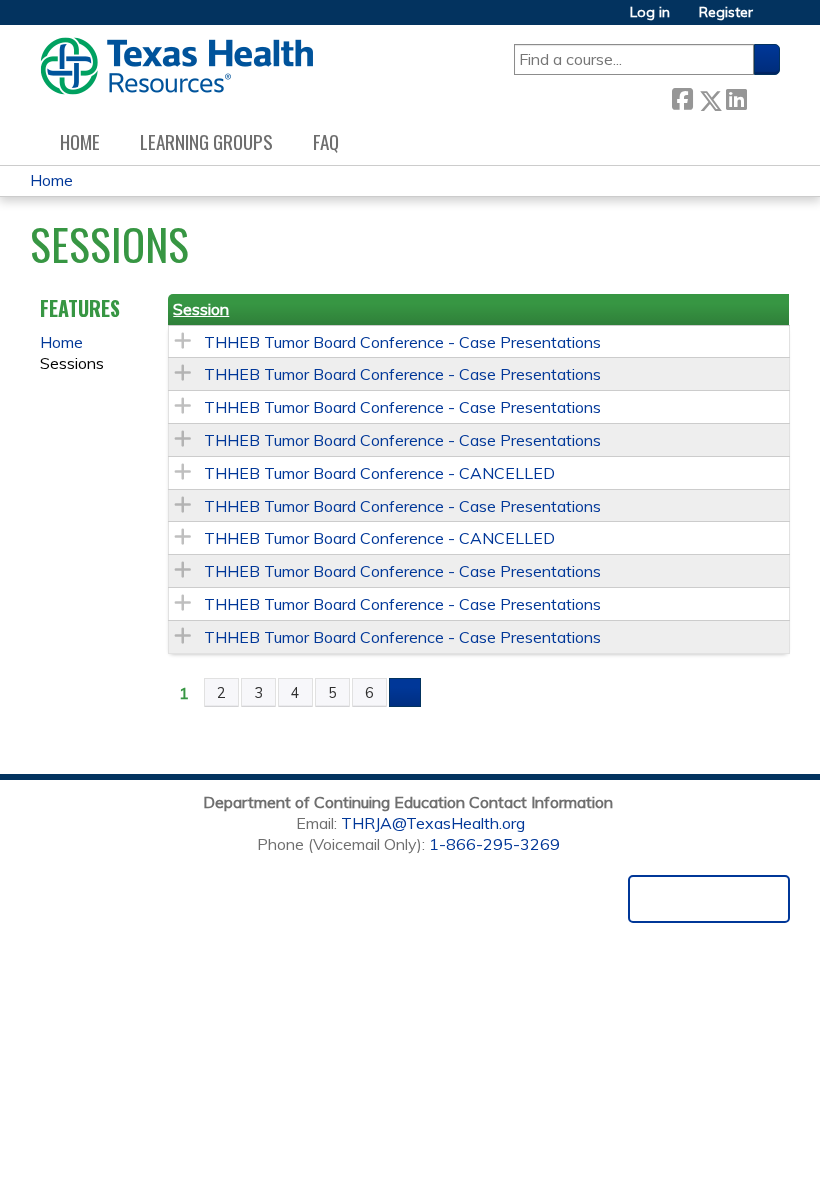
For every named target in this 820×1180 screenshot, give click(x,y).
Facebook (682, 96)
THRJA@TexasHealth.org (433, 823)
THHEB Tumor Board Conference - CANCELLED (379, 473)
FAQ (326, 141)
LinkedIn (736, 96)
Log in (650, 12)
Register (726, 12)
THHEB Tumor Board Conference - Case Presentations (402, 342)
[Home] (176, 66)
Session (201, 309)
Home (80, 141)
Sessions (72, 363)
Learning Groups (206, 141)
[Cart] (774, 19)
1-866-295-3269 (494, 844)
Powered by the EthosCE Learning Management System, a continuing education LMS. (709, 899)
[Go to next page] (405, 693)
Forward (763, 96)
